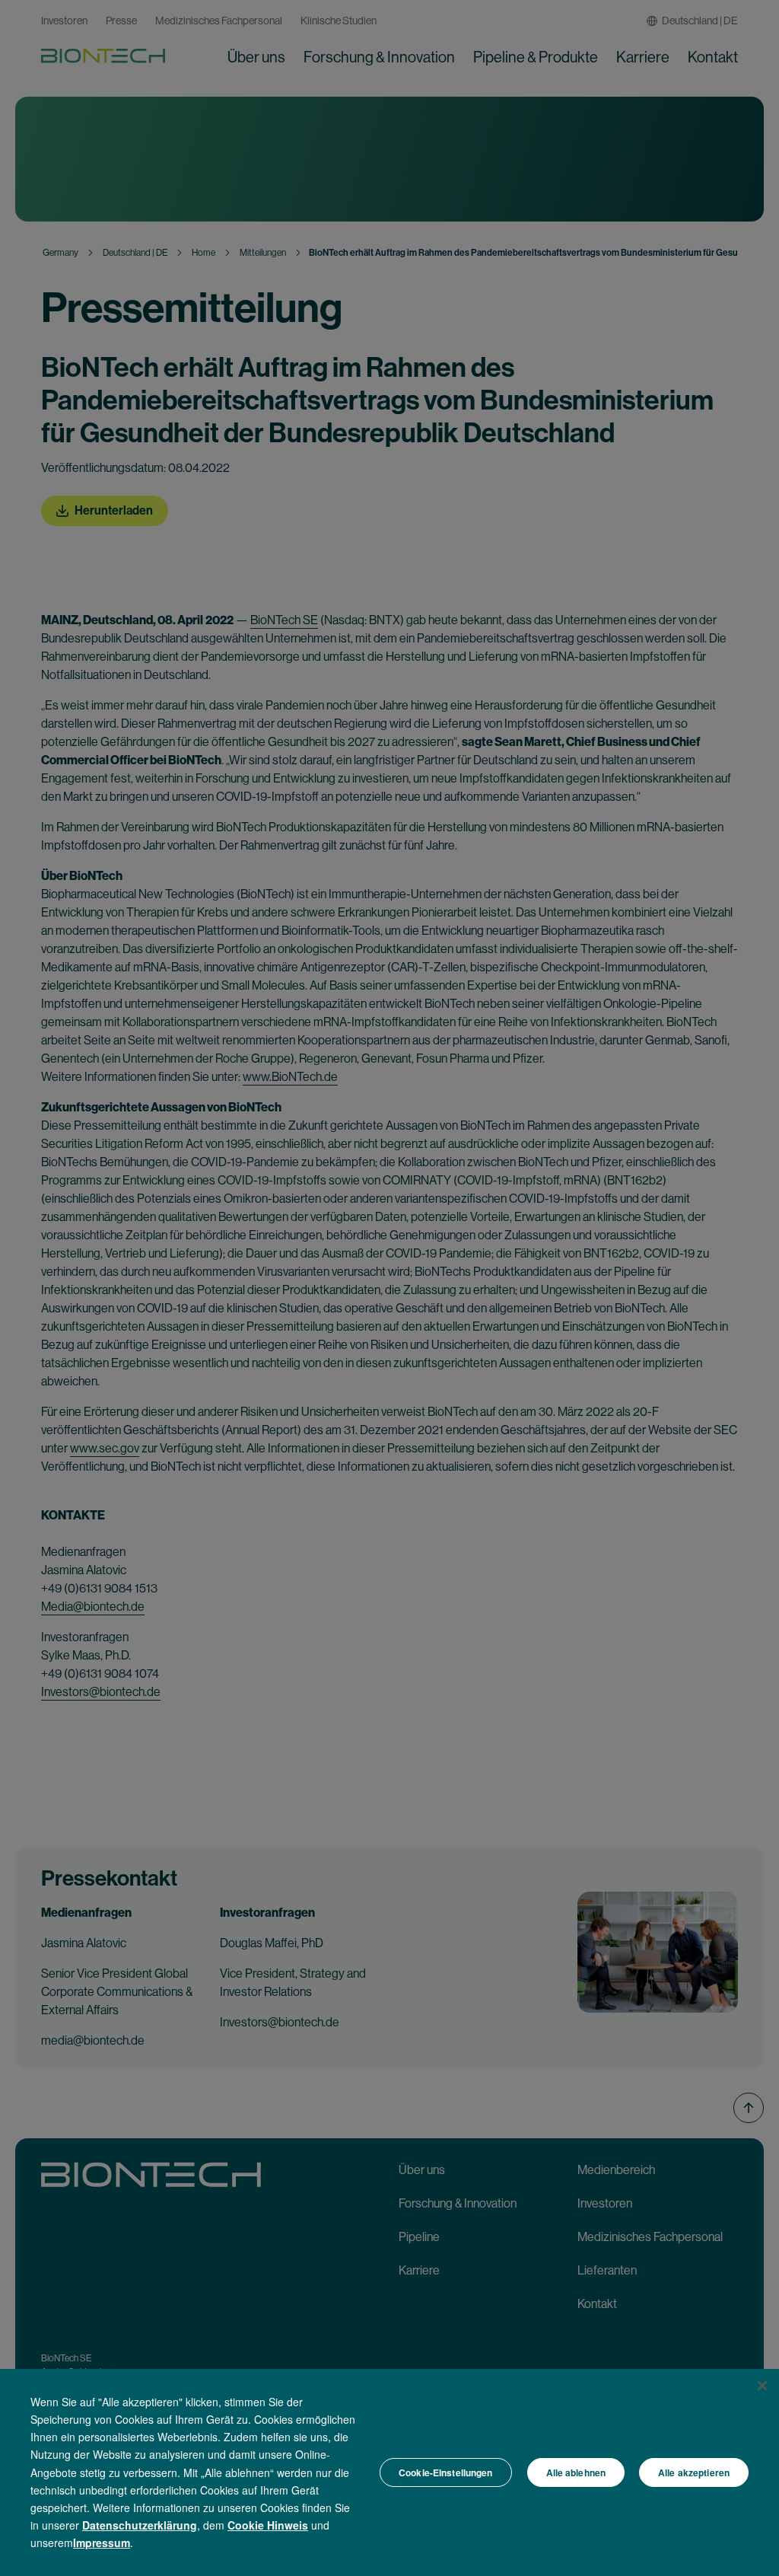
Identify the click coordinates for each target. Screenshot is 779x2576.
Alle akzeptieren (694, 2472)
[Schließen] (762, 2386)
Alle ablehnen (576, 2472)
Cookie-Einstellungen (445, 2472)
